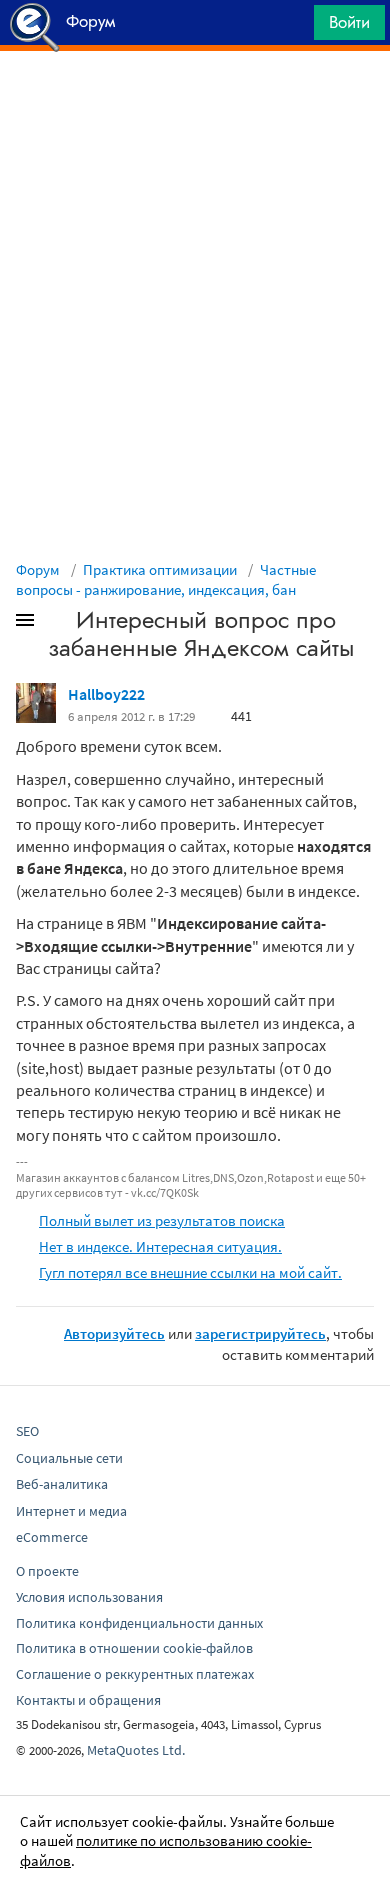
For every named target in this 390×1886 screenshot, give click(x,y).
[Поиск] (292, 27)
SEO (27, 1431)
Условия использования (89, 1597)
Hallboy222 (106, 694)
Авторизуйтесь (114, 1333)
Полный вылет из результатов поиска (162, 1220)
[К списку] (58, 624)
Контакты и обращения (88, 1700)
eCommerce (52, 1537)
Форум (38, 569)
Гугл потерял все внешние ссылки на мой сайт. (190, 1272)
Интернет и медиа (71, 1511)
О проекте (47, 1571)
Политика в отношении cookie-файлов (134, 1648)
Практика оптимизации (160, 569)
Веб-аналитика (62, 1484)
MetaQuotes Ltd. (136, 1750)
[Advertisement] (195, 101)
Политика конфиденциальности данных (139, 1623)
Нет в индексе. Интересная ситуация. (160, 1246)
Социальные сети (69, 1458)
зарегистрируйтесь (260, 1333)
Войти (349, 22)
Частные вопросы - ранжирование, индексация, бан (166, 579)
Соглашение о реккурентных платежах (135, 1674)
